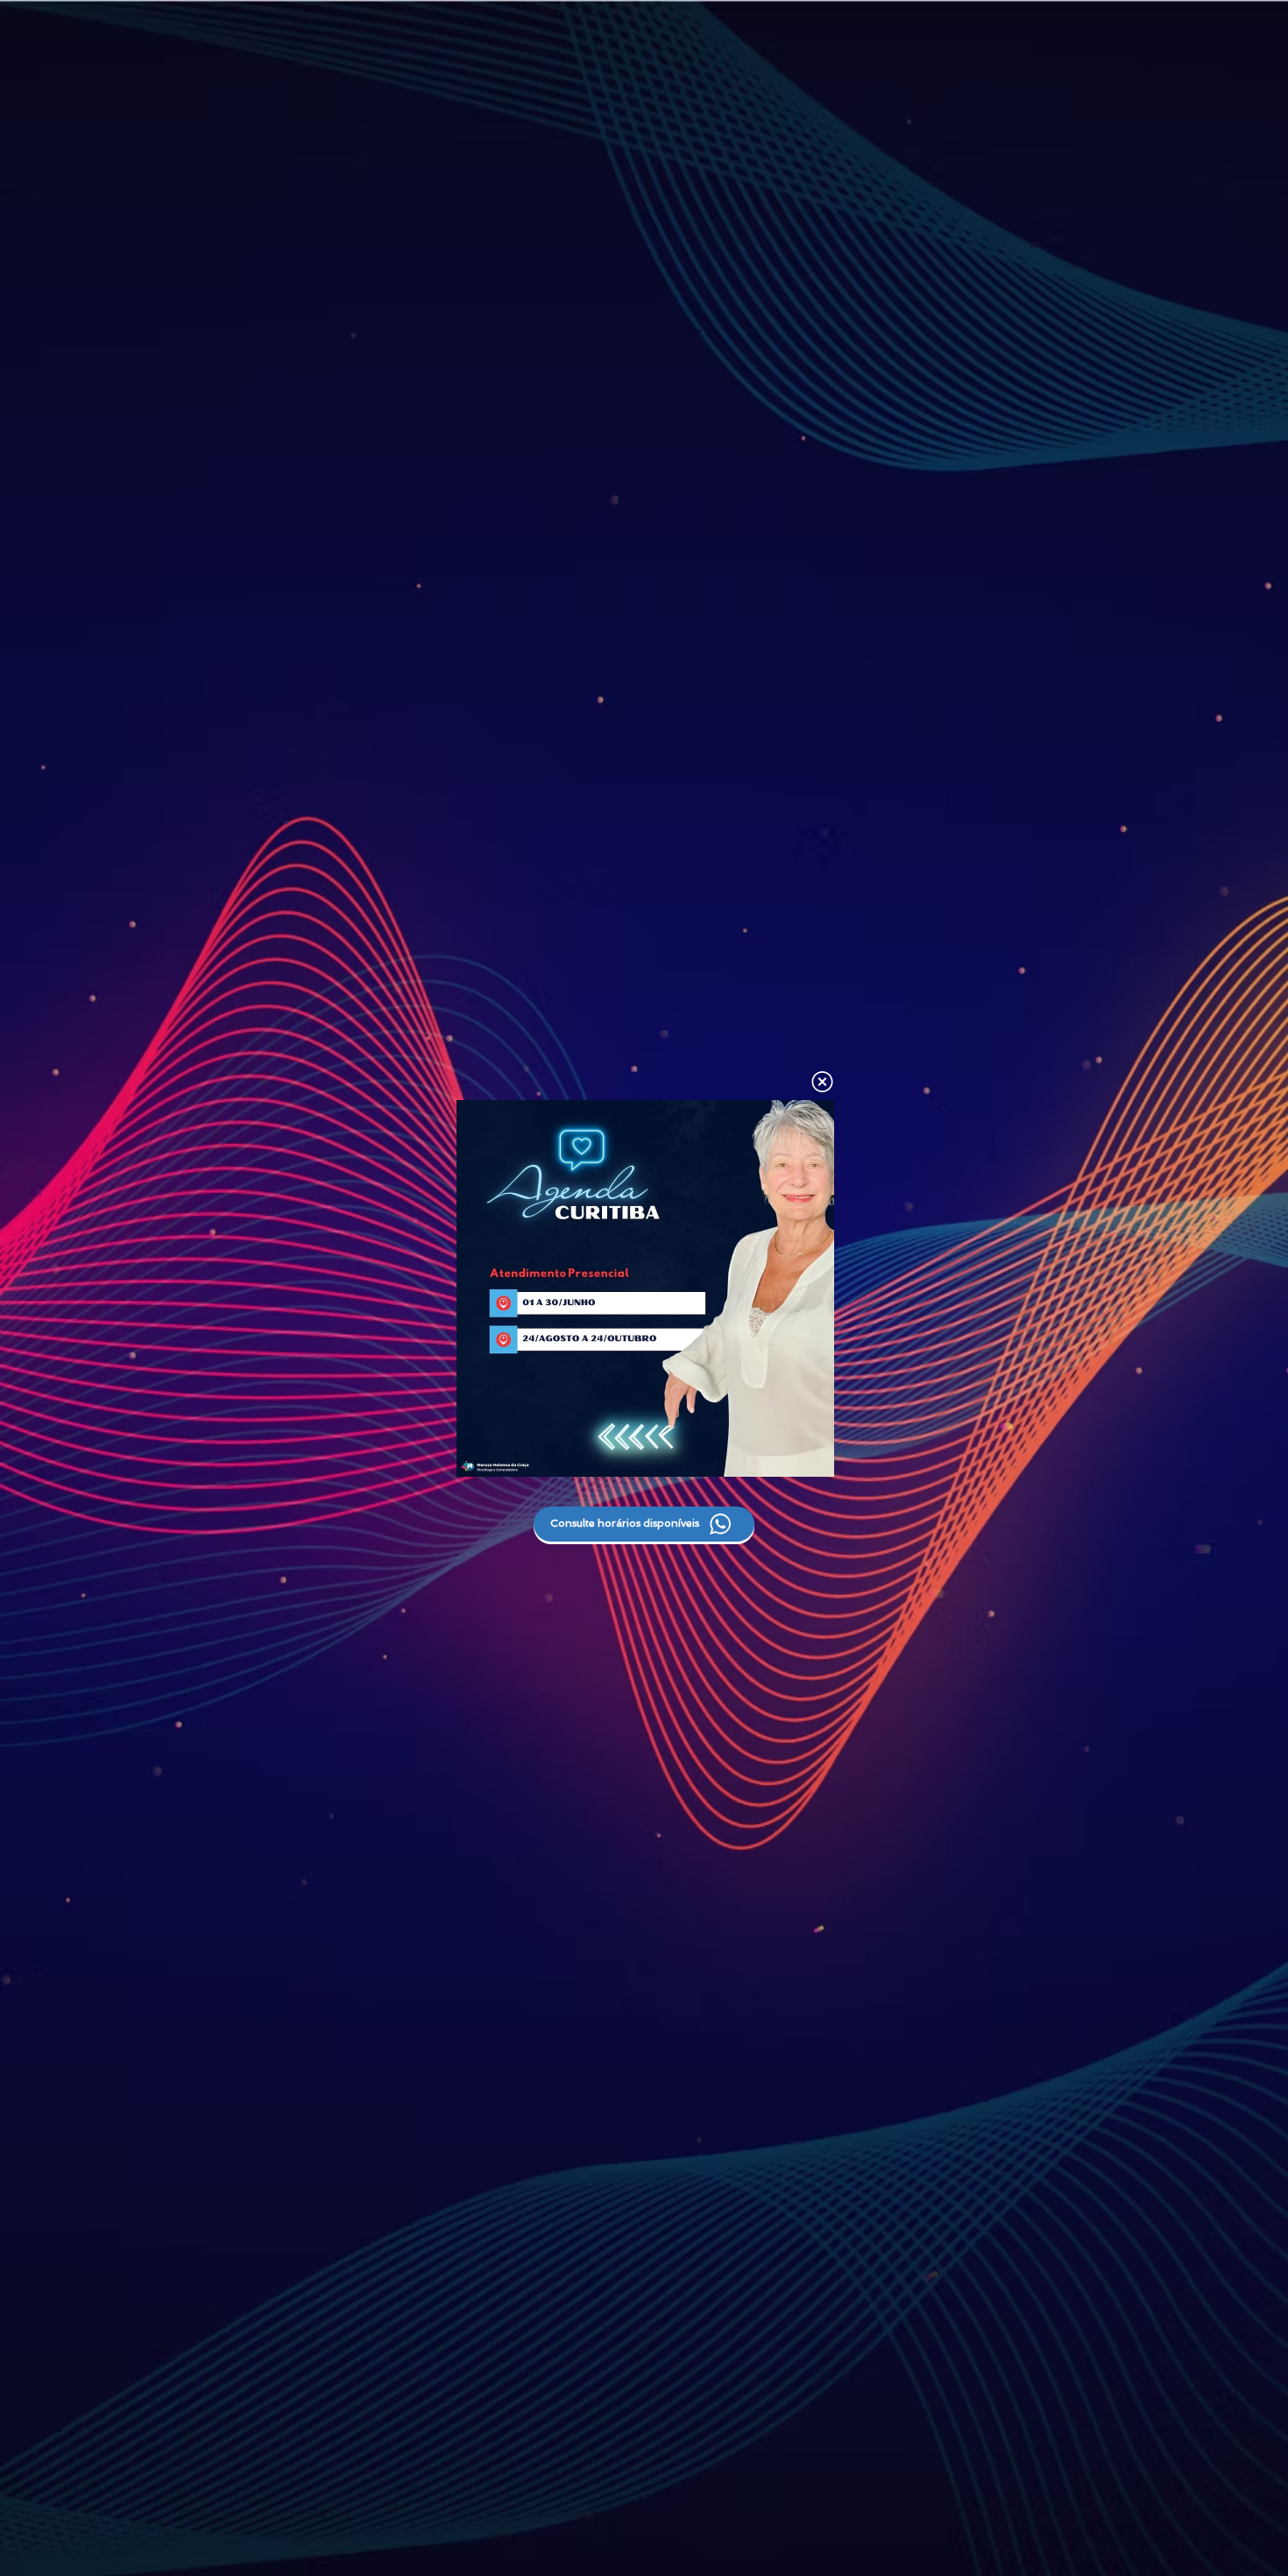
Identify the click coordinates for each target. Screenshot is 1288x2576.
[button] (822, 1082)
